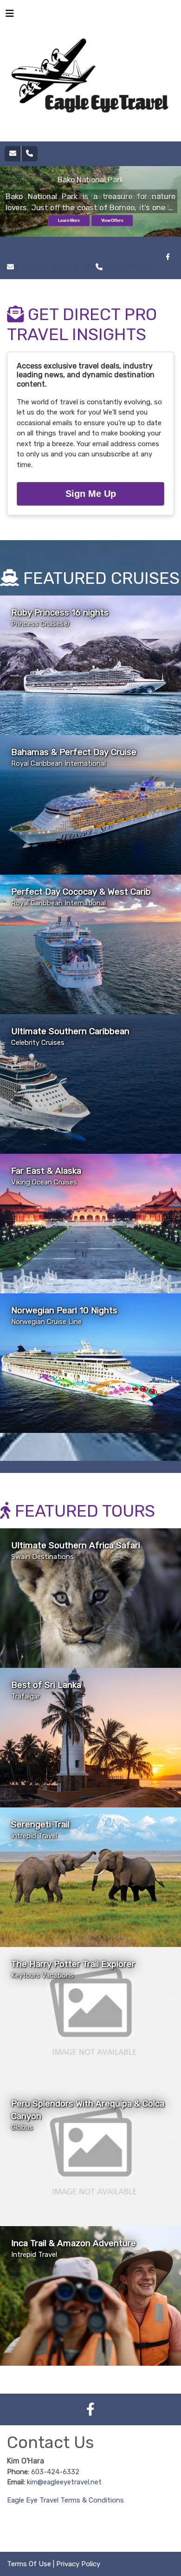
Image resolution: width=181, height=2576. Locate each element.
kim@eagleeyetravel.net (64, 2482)
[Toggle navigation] (10, 16)
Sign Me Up (91, 494)
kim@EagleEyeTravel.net (54, 267)
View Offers (112, 221)
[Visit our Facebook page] (168, 257)
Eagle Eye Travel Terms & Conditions (65, 2500)
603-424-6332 (129, 267)
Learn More (69, 221)
